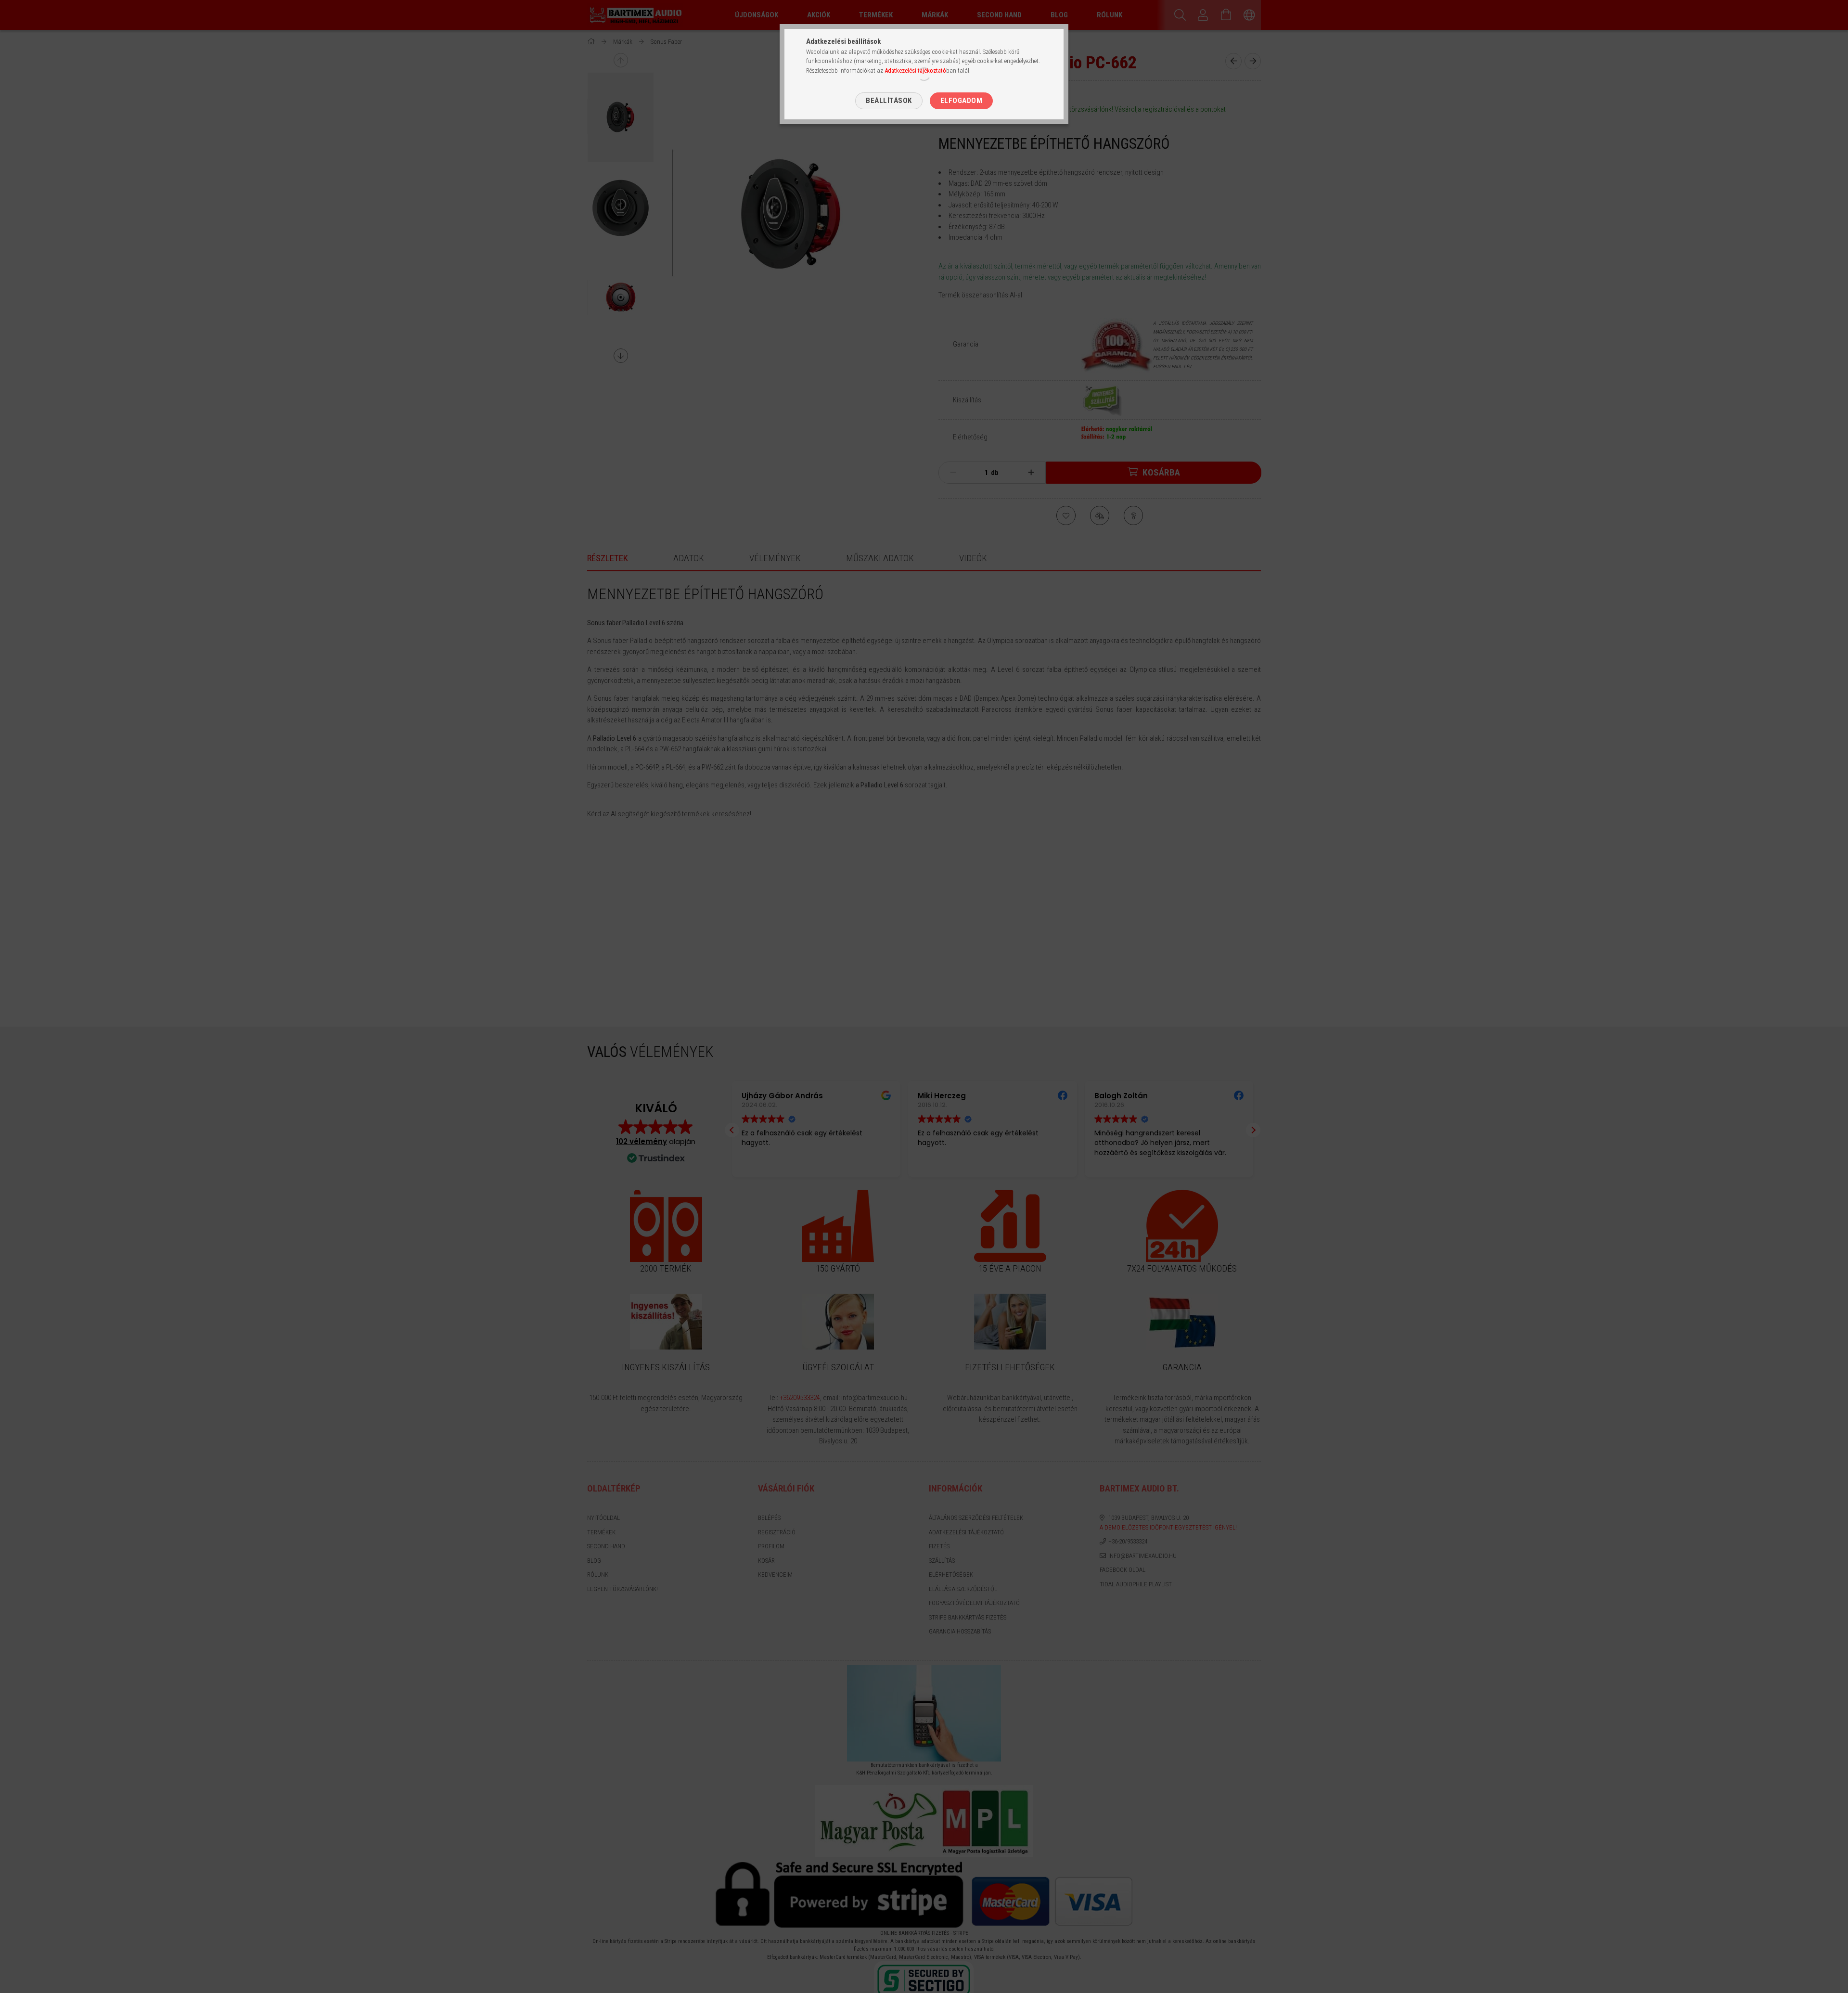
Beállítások (889, 101)
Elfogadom (962, 101)
